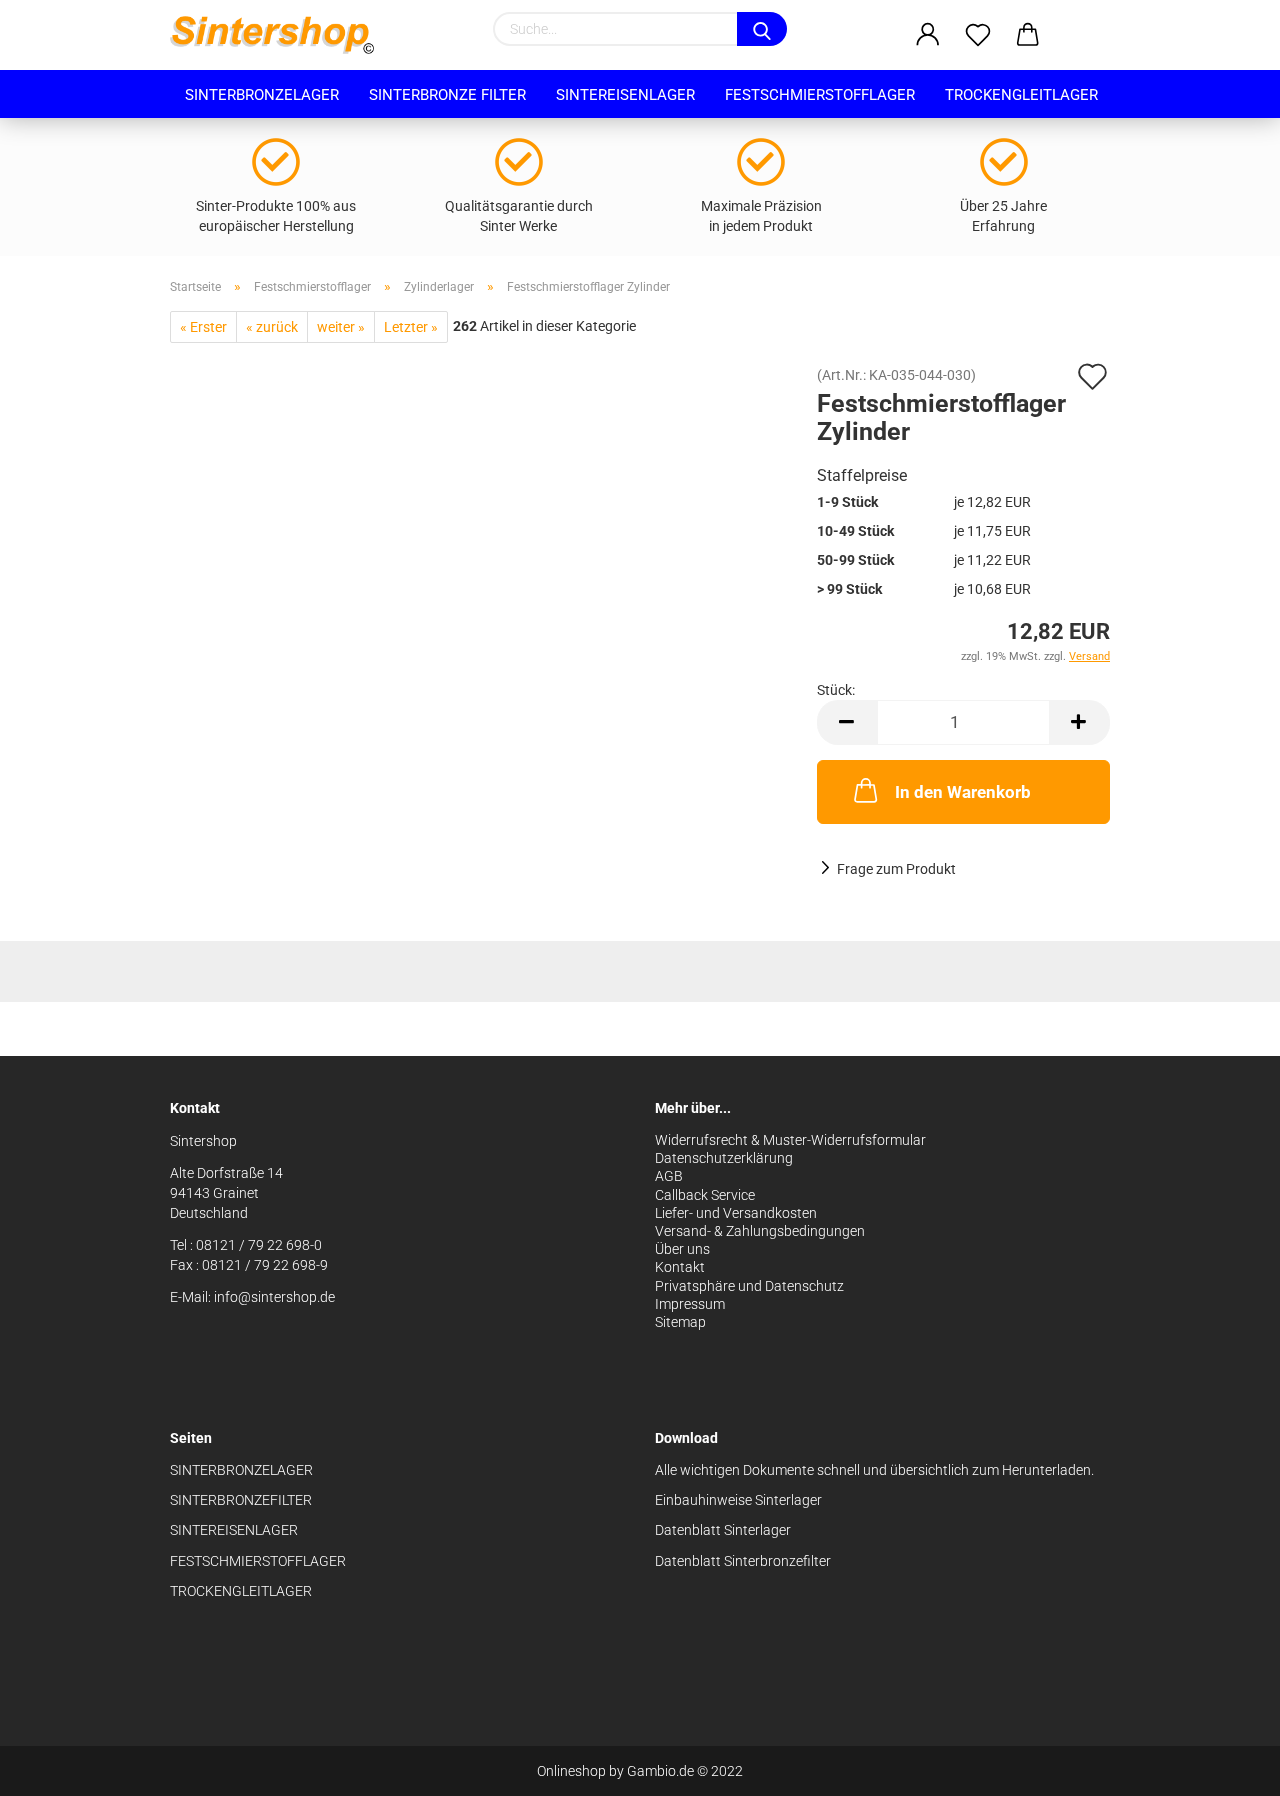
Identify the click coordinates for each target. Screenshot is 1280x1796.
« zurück (272, 327)
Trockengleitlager (1021, 95)
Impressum (690, 1304)
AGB (669, 1176)
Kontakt (680, 1267)
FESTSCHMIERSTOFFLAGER (258, 1561)
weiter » (341, 327)
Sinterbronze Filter (447, 95)
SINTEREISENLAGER (234, 1530)
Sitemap (680, 1322)
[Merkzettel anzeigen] (978, 35)
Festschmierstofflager (820, 95)
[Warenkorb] (1028, 35)
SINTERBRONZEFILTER (241, 1500)
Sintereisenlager (625, 95)
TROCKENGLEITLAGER (241, 1591)
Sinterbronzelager (262, 95)
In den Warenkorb (963, 792)
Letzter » (411, 327)
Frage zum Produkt (896, 869)
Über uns (682, 1249)
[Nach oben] (1225, 1766)
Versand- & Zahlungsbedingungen (760, 1231)
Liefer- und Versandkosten (736, 1213)
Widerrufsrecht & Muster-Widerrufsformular (790, 1140)
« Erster (203, 327)
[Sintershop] (279, 35)
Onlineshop (571, 1771)
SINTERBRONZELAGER (241, 1470)
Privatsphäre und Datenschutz (749, 1286)
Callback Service (705, 1195)
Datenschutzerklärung (724, 1158)
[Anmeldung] (928, 35)
